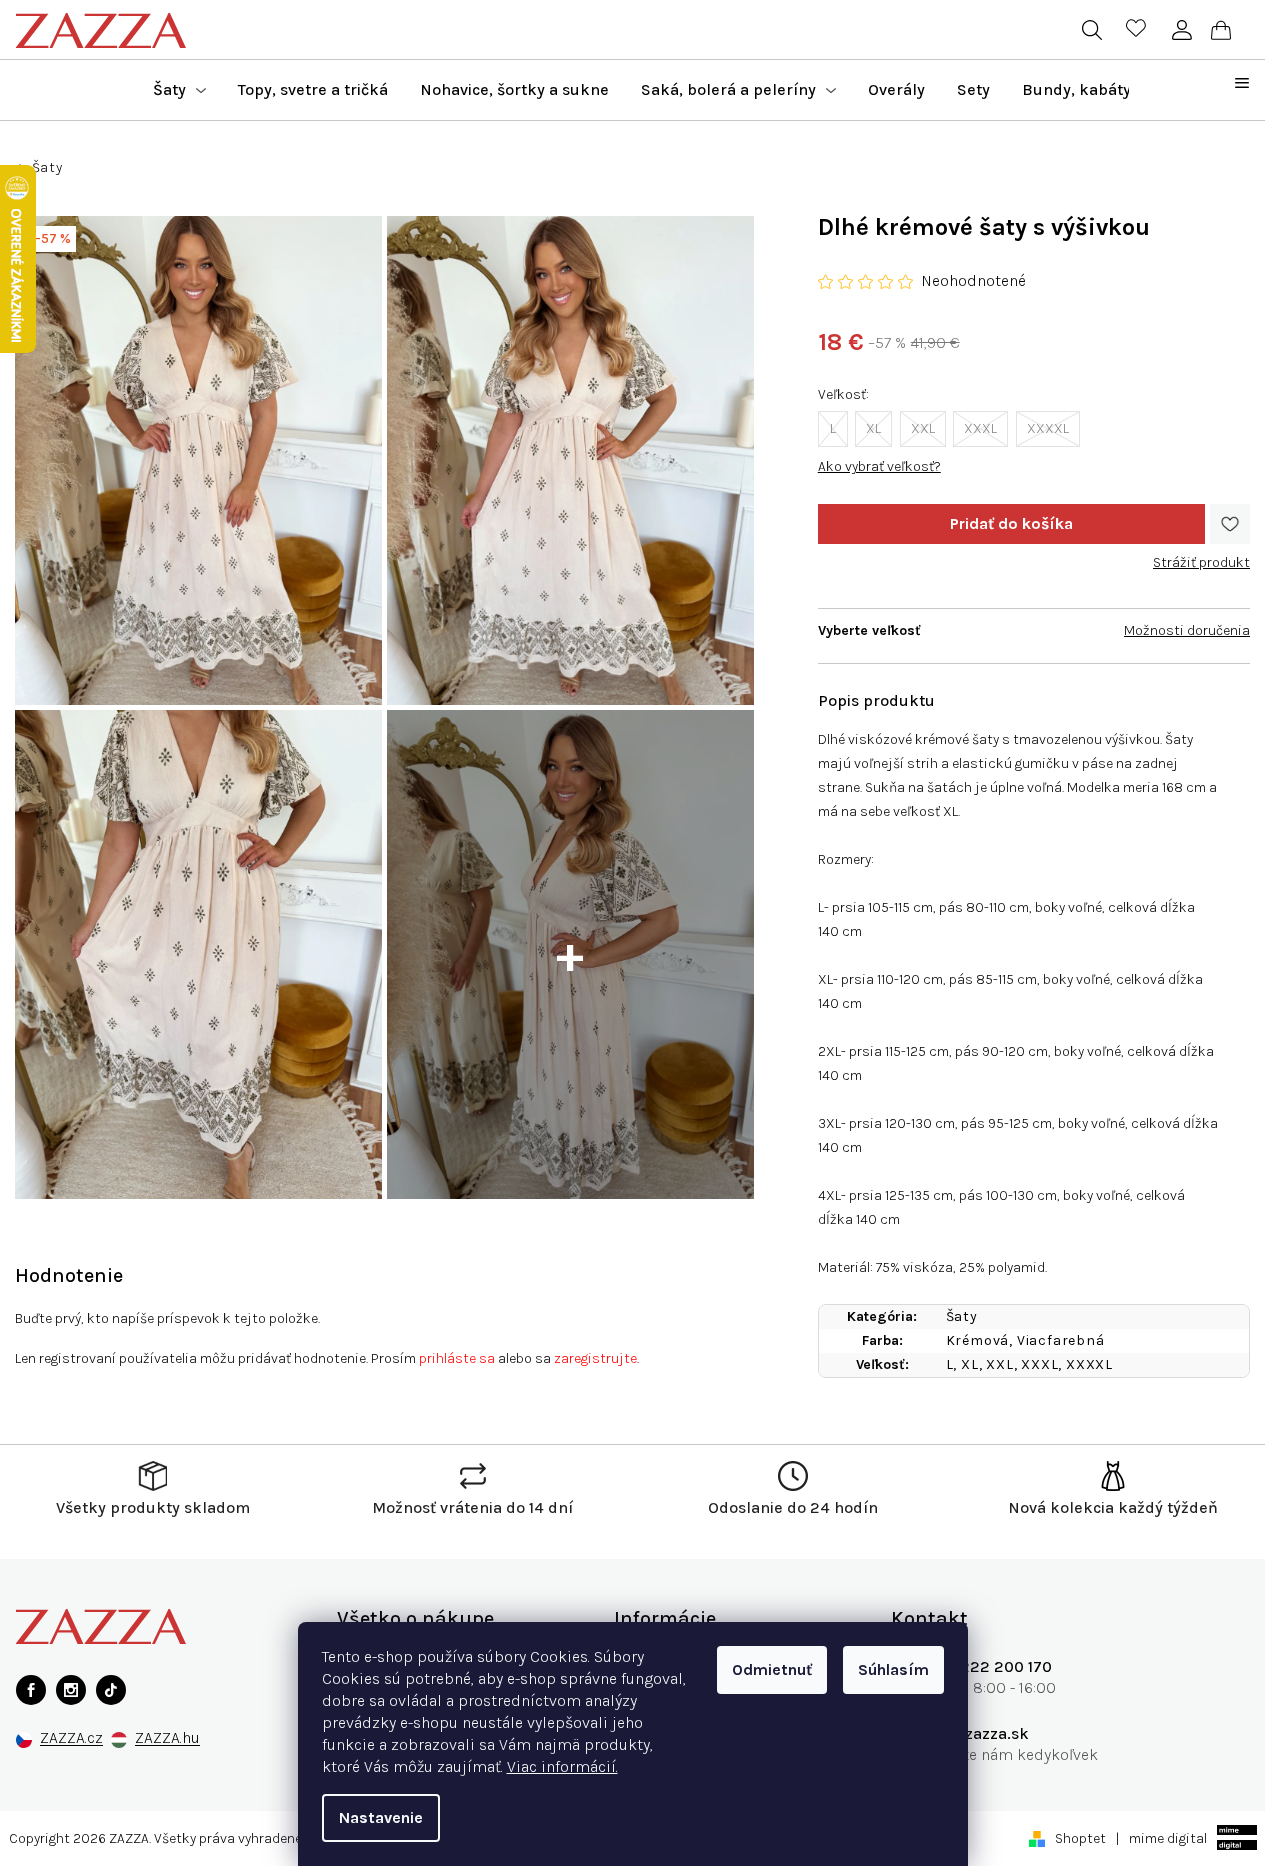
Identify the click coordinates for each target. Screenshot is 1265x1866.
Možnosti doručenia (1187, 630)
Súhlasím (893, 1669)
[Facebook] (31, 1690)
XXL (923, 428)
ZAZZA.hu (167, 1738)
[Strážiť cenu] (1201, 555)
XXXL (980, 428)
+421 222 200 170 (986, 1666)
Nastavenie (381, 1817)
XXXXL (1048, 428)
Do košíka (1011, 524)
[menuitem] (179, 90)
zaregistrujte (595, 1358)
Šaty (962, 1316)
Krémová (978, 1340)
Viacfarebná (1061, 1340)
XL (873, 428)
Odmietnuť (772, 1669)
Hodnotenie (69, 1275)
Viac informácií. (562, 1766)
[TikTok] (111, 1690)
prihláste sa (457, 1358)
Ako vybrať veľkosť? (879, 466)
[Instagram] (71, 1690)
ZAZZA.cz (71, 1738)
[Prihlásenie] (1181, 30)
